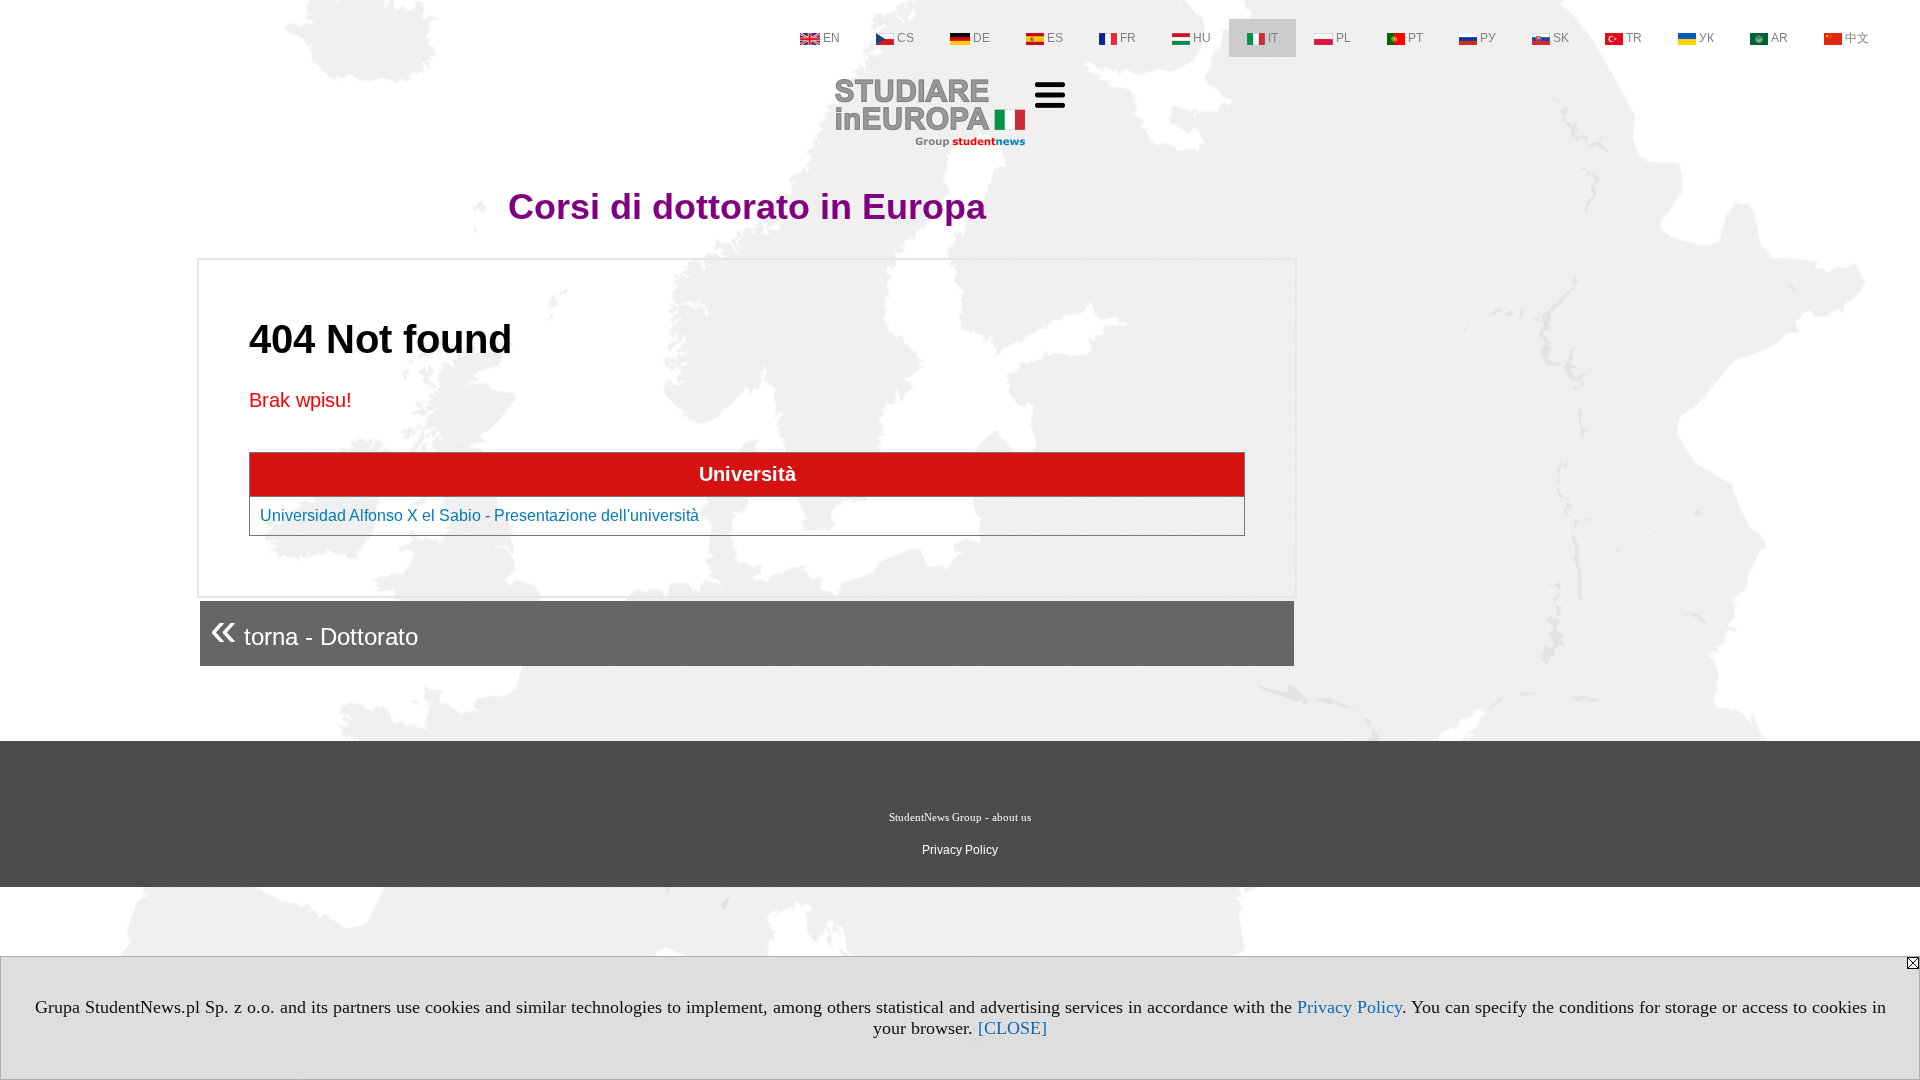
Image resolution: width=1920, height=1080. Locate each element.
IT (1273, 38)
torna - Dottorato (314, 628)
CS (905, 38)
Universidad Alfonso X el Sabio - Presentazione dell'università (479, 515)
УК (1706, 38)
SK (1561, 38)
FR (1128, 38)
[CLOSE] (1012, 1028)
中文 (1857, 38)
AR (1779, 38)
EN (831, 38)
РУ (1488, 38)
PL (1343, 38)
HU (1202, 38)
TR (1634, 38)
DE (981, 38)
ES (1055, 38)
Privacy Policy (1349, 1007)
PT (1415, 38)
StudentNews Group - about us (960, 817)
